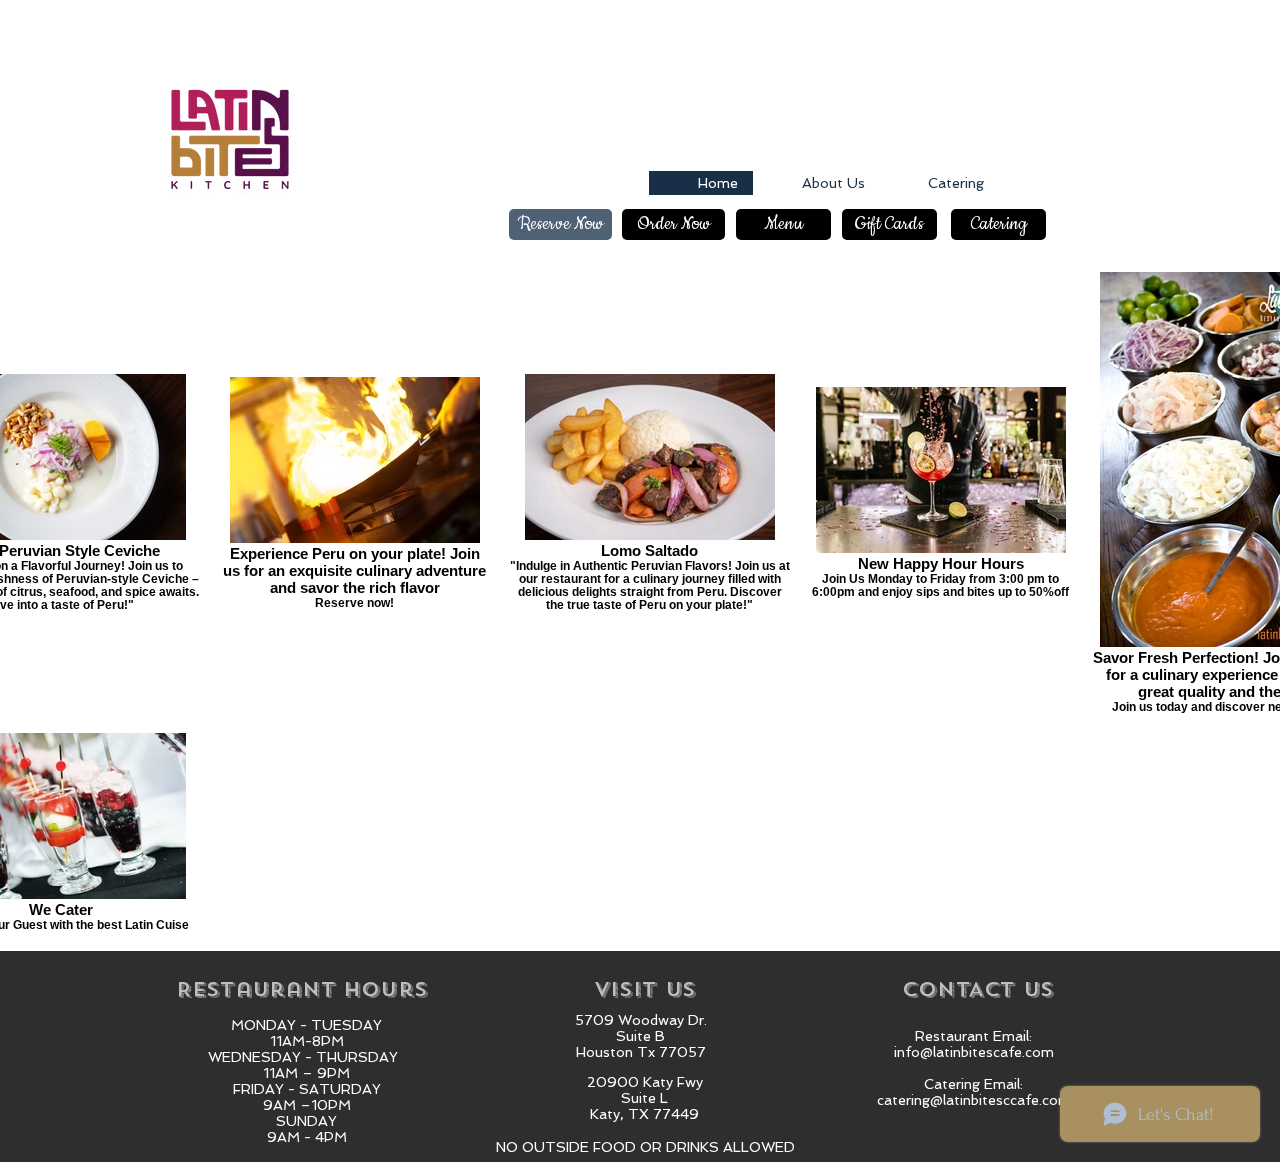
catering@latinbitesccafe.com (974, 1100)
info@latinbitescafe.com (974, 1052)
